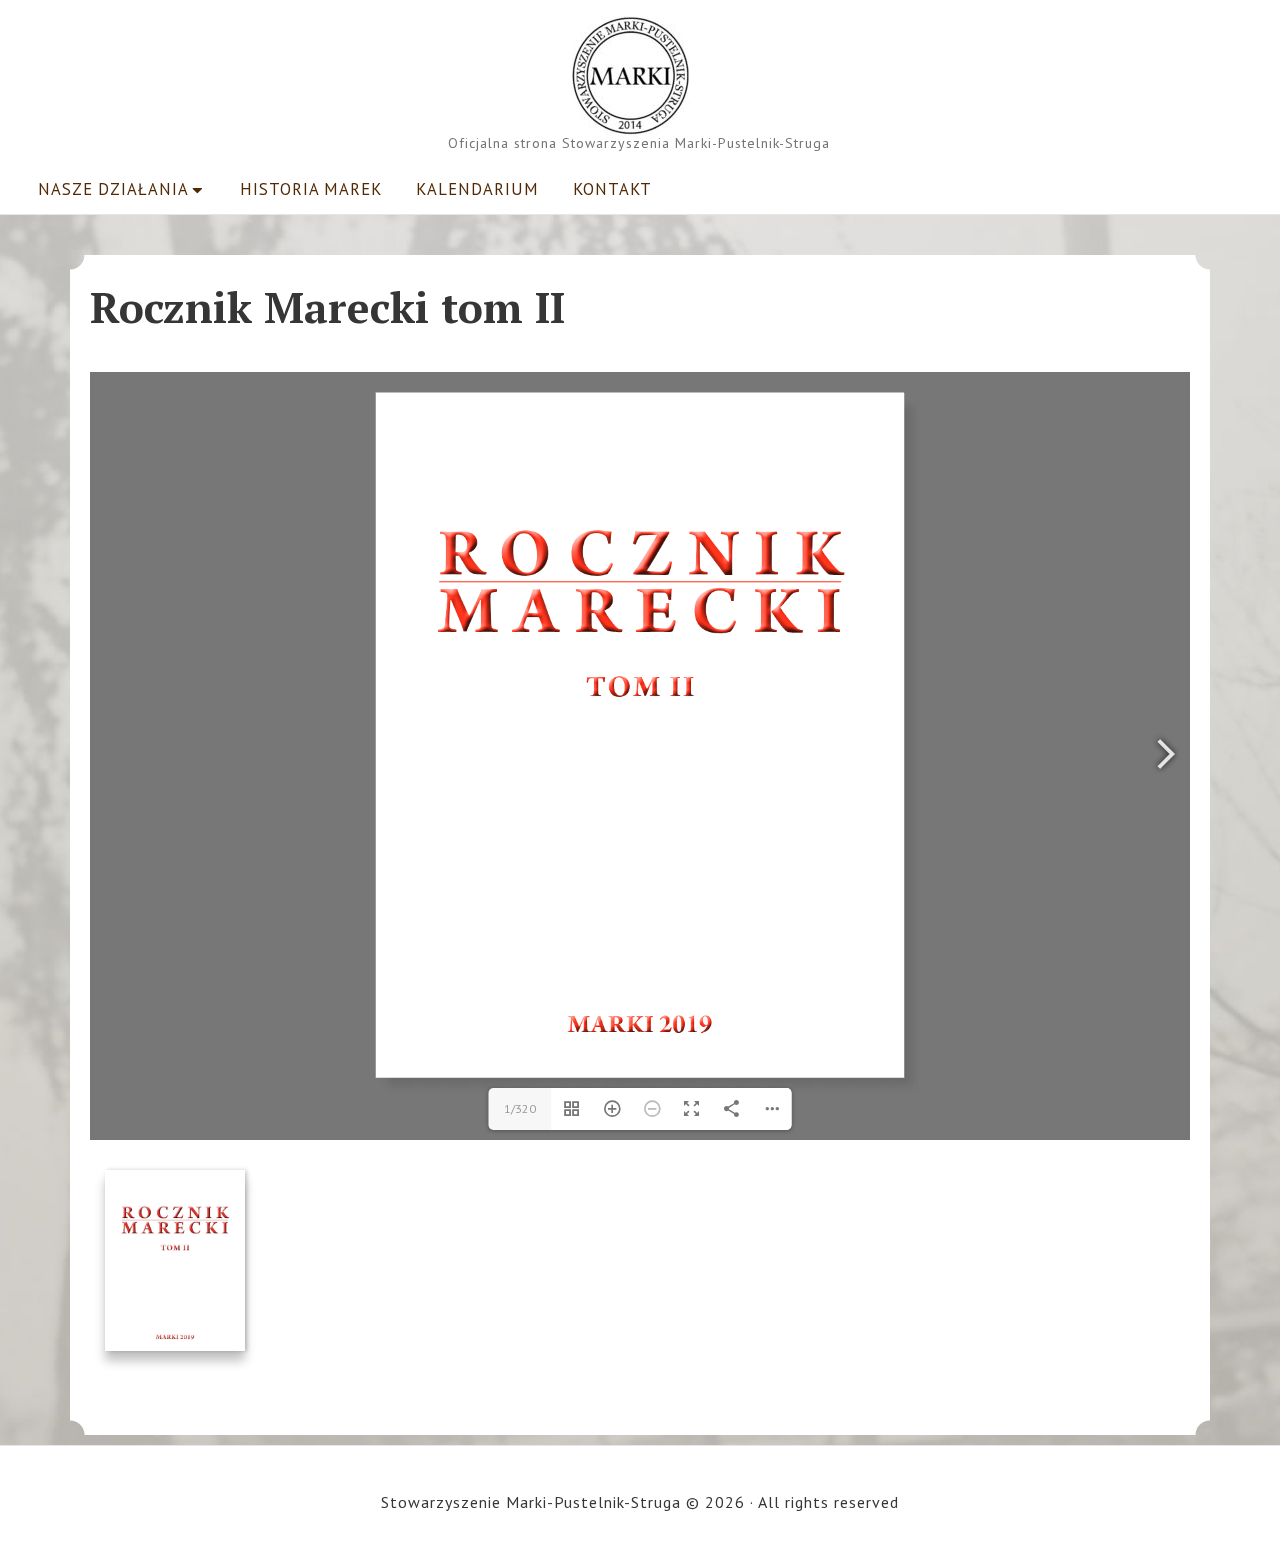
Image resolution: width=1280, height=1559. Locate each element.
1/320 (520, 1108)
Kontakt (612, 189)
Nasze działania (113, 189)
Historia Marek (311, 189)
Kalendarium (477, 189)
